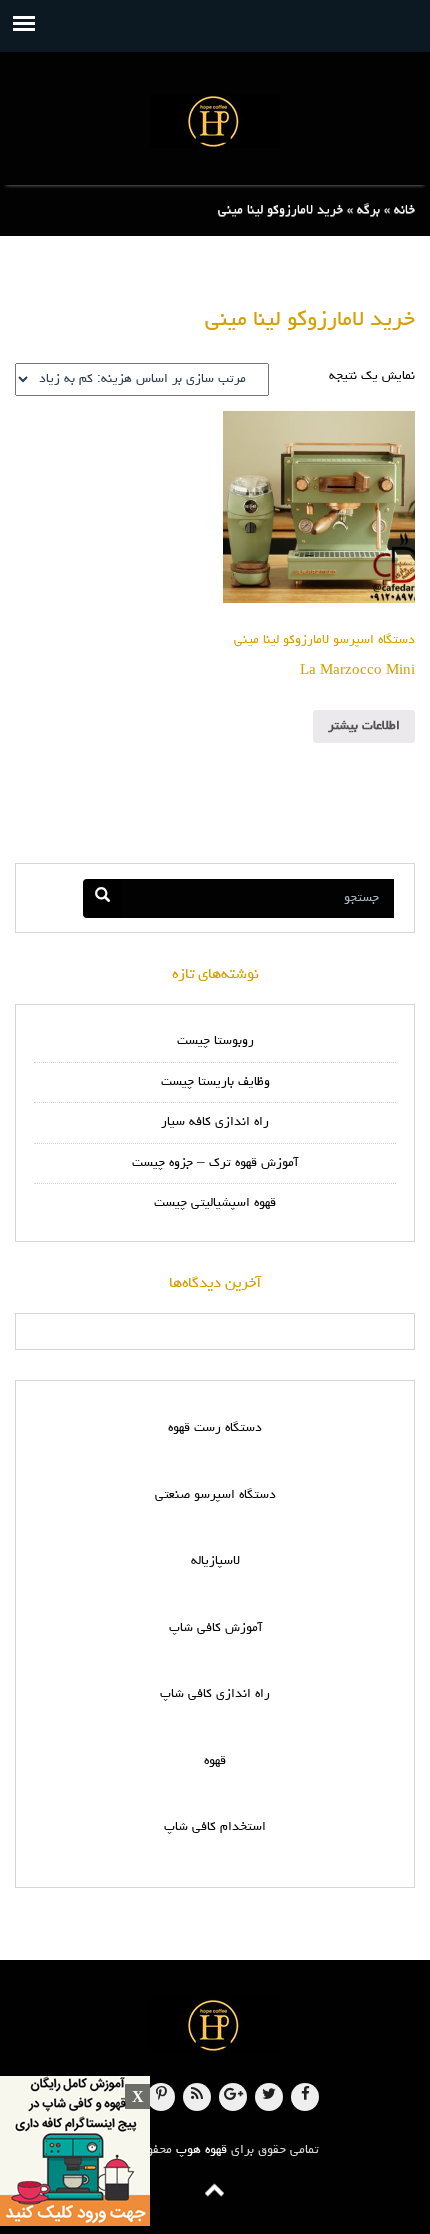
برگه (368, 210)
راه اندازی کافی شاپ (215, 1694)
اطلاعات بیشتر (364, 726)
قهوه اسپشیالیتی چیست (215, 1203)
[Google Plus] (233, 2097)
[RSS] (197, 2097)
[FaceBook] (305, 2097)
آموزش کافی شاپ (215, 1628)
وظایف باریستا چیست (215, 1082)
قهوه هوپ (201, 2150)
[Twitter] (269, 2097)
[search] (102, 898)
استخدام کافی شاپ (215, 1827)
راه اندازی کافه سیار (215, 1122)
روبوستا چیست (215, 1041)
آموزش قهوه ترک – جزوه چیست (215, 1163)
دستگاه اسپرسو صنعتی (215, 1495)
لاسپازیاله (215, 1561)
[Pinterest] (161, 2097)
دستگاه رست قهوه (215, 1428)
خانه (404, 210)
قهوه (215, 1761)
